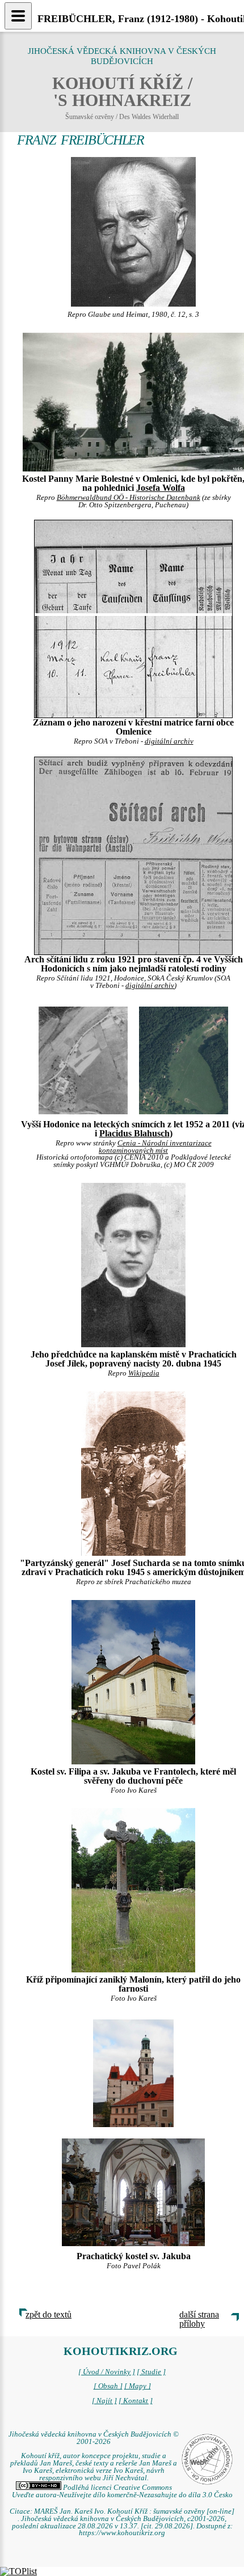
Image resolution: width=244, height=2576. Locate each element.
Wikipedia (144, 1373)
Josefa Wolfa (161, 488)
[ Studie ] (151, 2372)
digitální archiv (169, 741)
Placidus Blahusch (134, 1133)
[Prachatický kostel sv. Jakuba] (134, 2072)
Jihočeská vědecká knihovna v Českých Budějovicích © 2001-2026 (94, 2438)
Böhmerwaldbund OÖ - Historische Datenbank (129, 498)
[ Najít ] (104, 2401)
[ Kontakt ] (136, 2401)
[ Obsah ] (108, 2386)
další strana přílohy (199, 2319)
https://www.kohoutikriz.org (122, 2533)
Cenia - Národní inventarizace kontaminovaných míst (155, 1147)
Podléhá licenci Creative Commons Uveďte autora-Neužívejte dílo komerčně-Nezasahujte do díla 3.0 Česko (122, 2491)
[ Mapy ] (138, 2386)
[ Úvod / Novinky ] (107, 2372)
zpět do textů (49, 2314)
